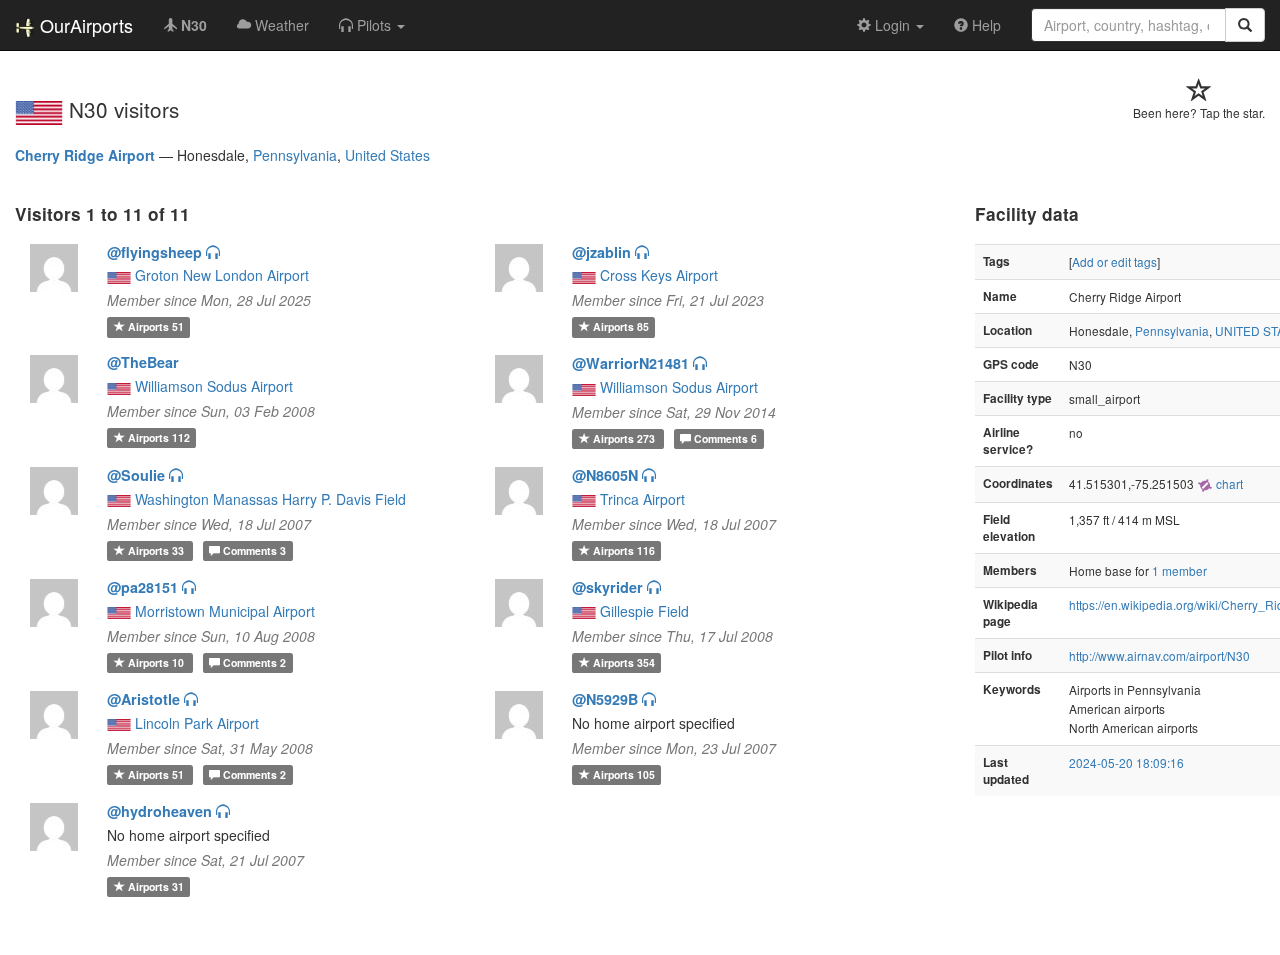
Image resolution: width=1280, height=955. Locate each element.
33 (157, 550)
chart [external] (1228, 483)
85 (621, 326)
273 (625, 438)
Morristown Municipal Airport (225, 611)
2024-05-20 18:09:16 (1126, 762)
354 (624, 662)
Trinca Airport (642, 499)
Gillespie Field (644, 611)
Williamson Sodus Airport (214, 386)
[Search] (1245, 25)
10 (157, 662)
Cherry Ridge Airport (85, 155)
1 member (1179, 570)
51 (156, 326)
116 (624, 550)
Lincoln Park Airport (197, 723)
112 (159, 437)
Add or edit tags (1114, 261)
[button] (372, 25)
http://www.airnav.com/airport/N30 (1159, 655)
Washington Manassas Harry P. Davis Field (270, 499)
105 (624, 774)
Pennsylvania (295, 155)
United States (387, 155)
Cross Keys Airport (659, 275)
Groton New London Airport (222, 275)
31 (156, 886)
